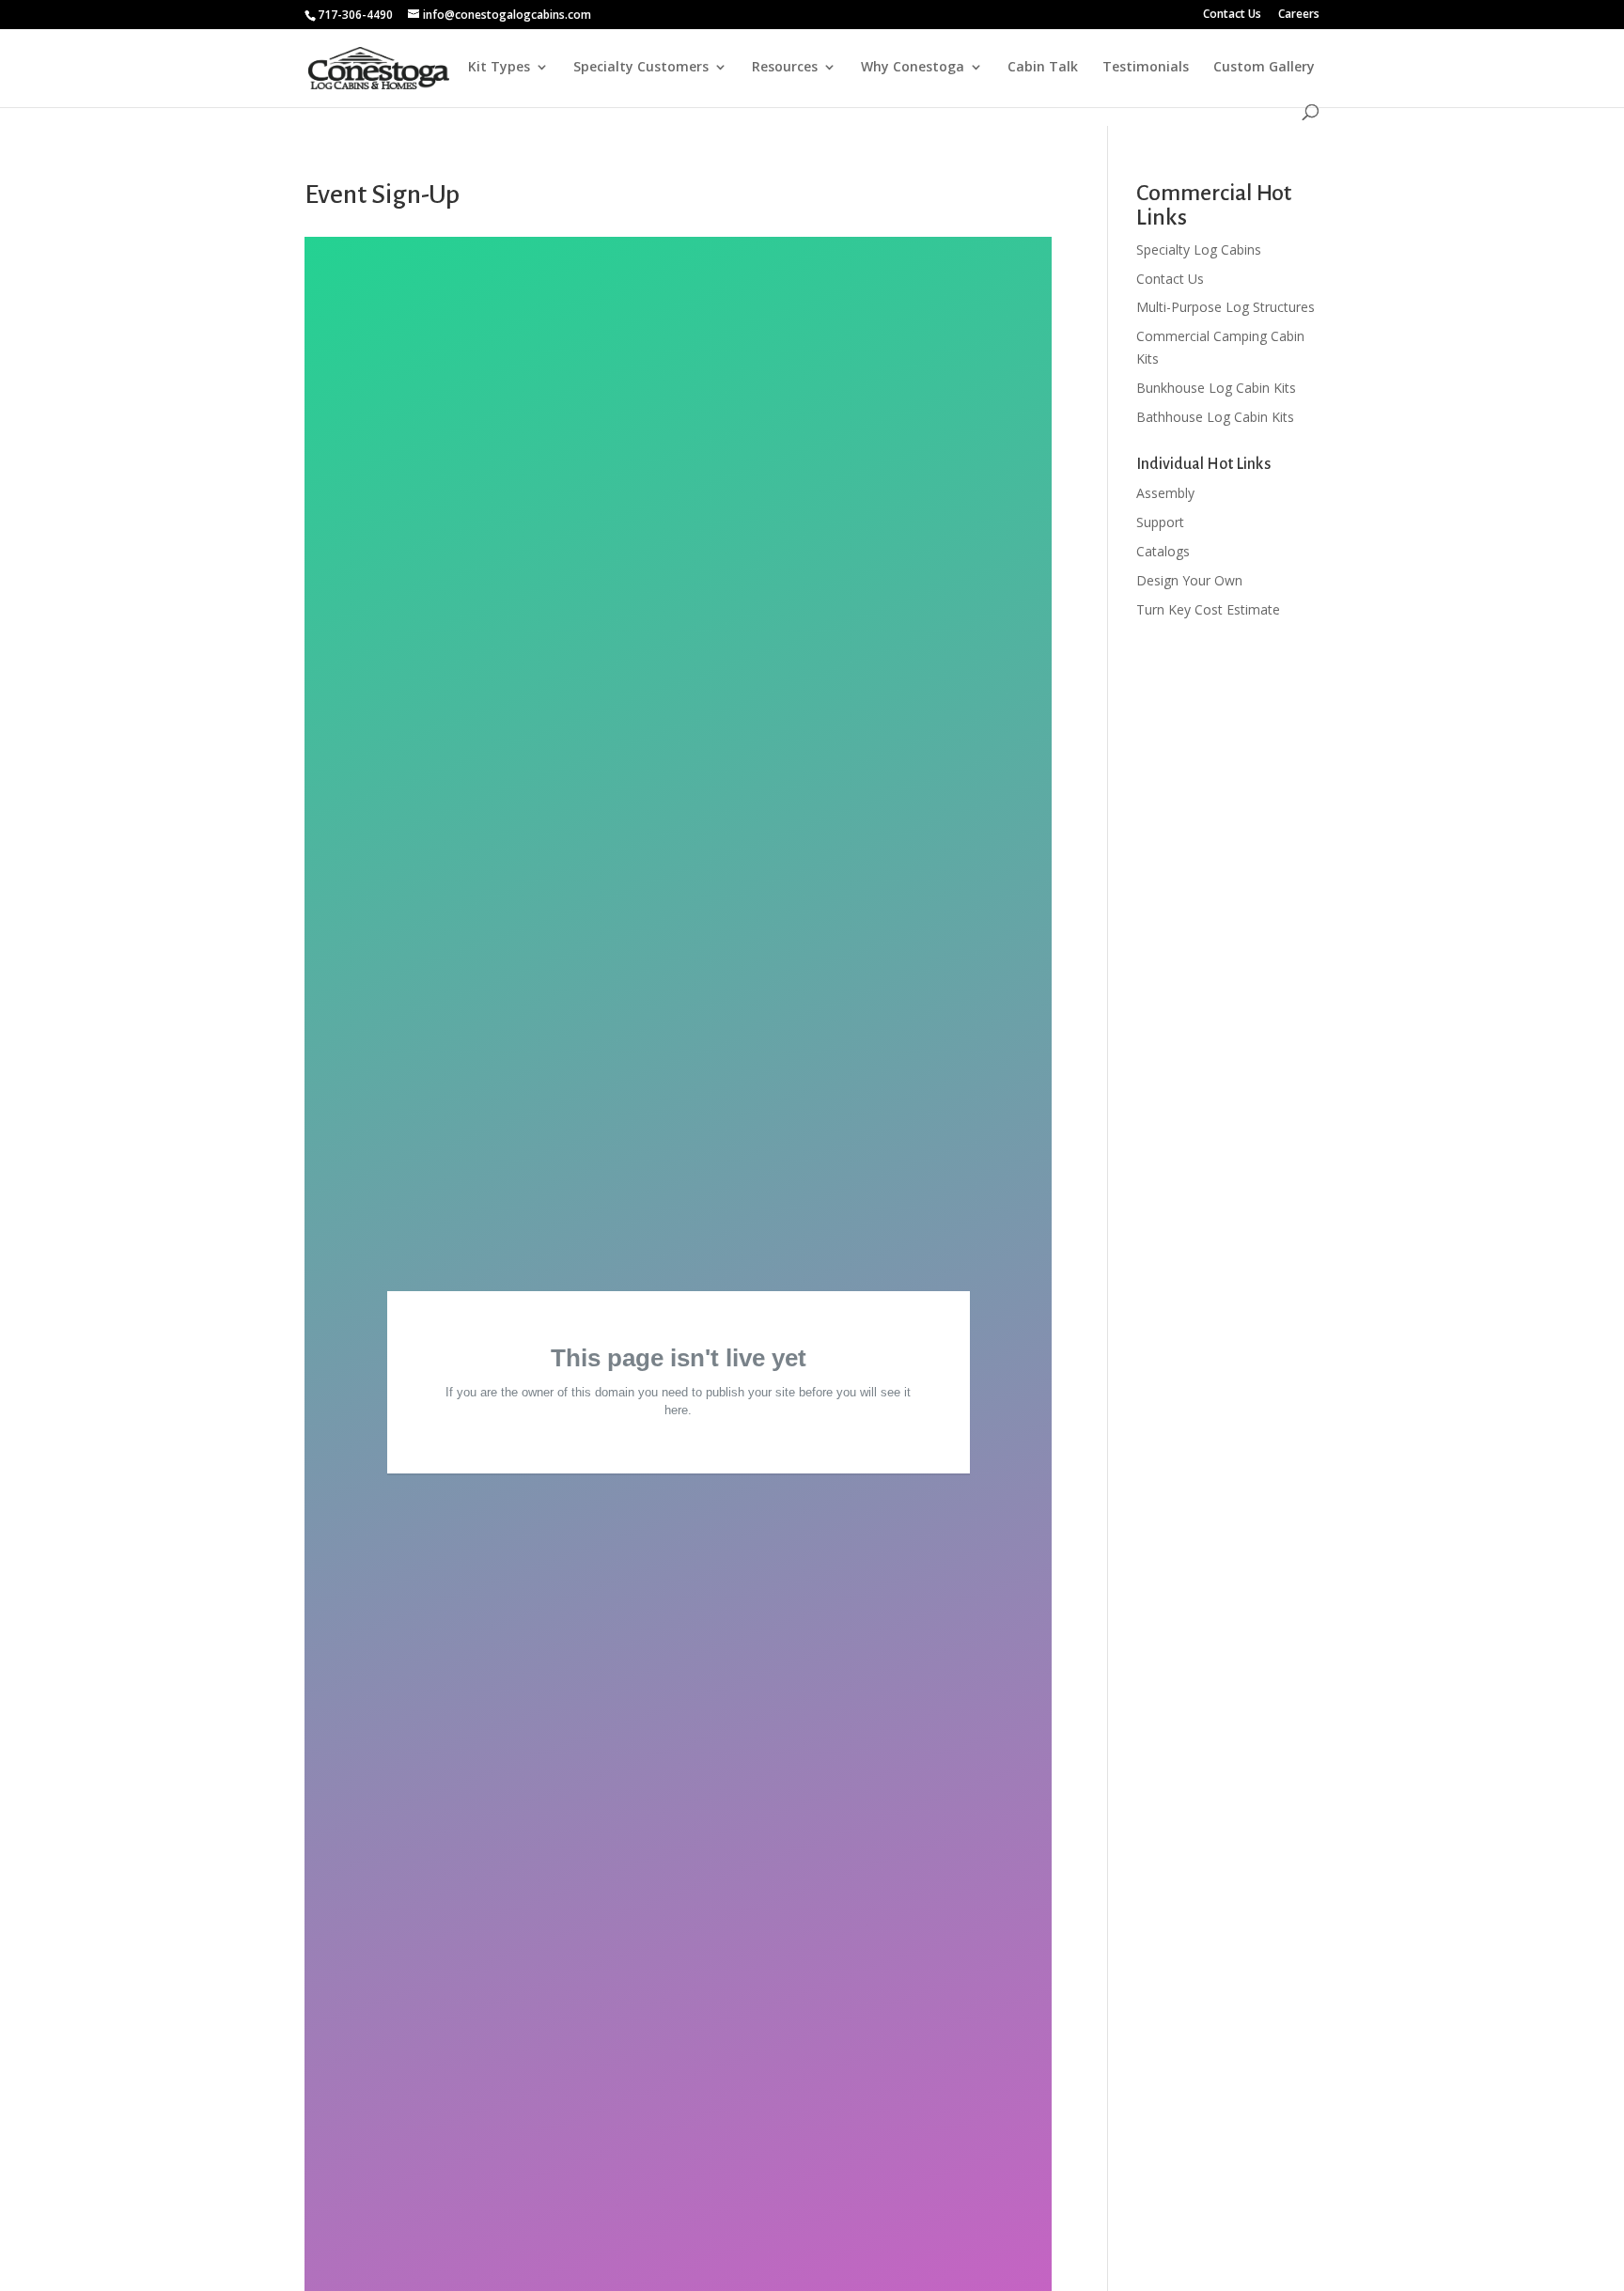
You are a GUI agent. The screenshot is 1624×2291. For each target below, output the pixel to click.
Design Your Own (1189, 580)
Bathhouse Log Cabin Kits (1215, 417)
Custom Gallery (1264, 68)
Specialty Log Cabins (1199, 249)
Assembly (1165, 493)
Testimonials (1146, 68)
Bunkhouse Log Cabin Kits (1216, 388)
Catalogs (1163, 551)
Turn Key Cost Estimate (1208, 609)
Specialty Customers (641, 68)
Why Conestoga (913, 68)
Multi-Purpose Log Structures (1226, 307)
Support (1160, 522)
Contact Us (1232, 15)
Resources (785, 68)
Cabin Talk (1043, 68)
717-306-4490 (355, 15)
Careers (1299, 15)
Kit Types (499, 68)
